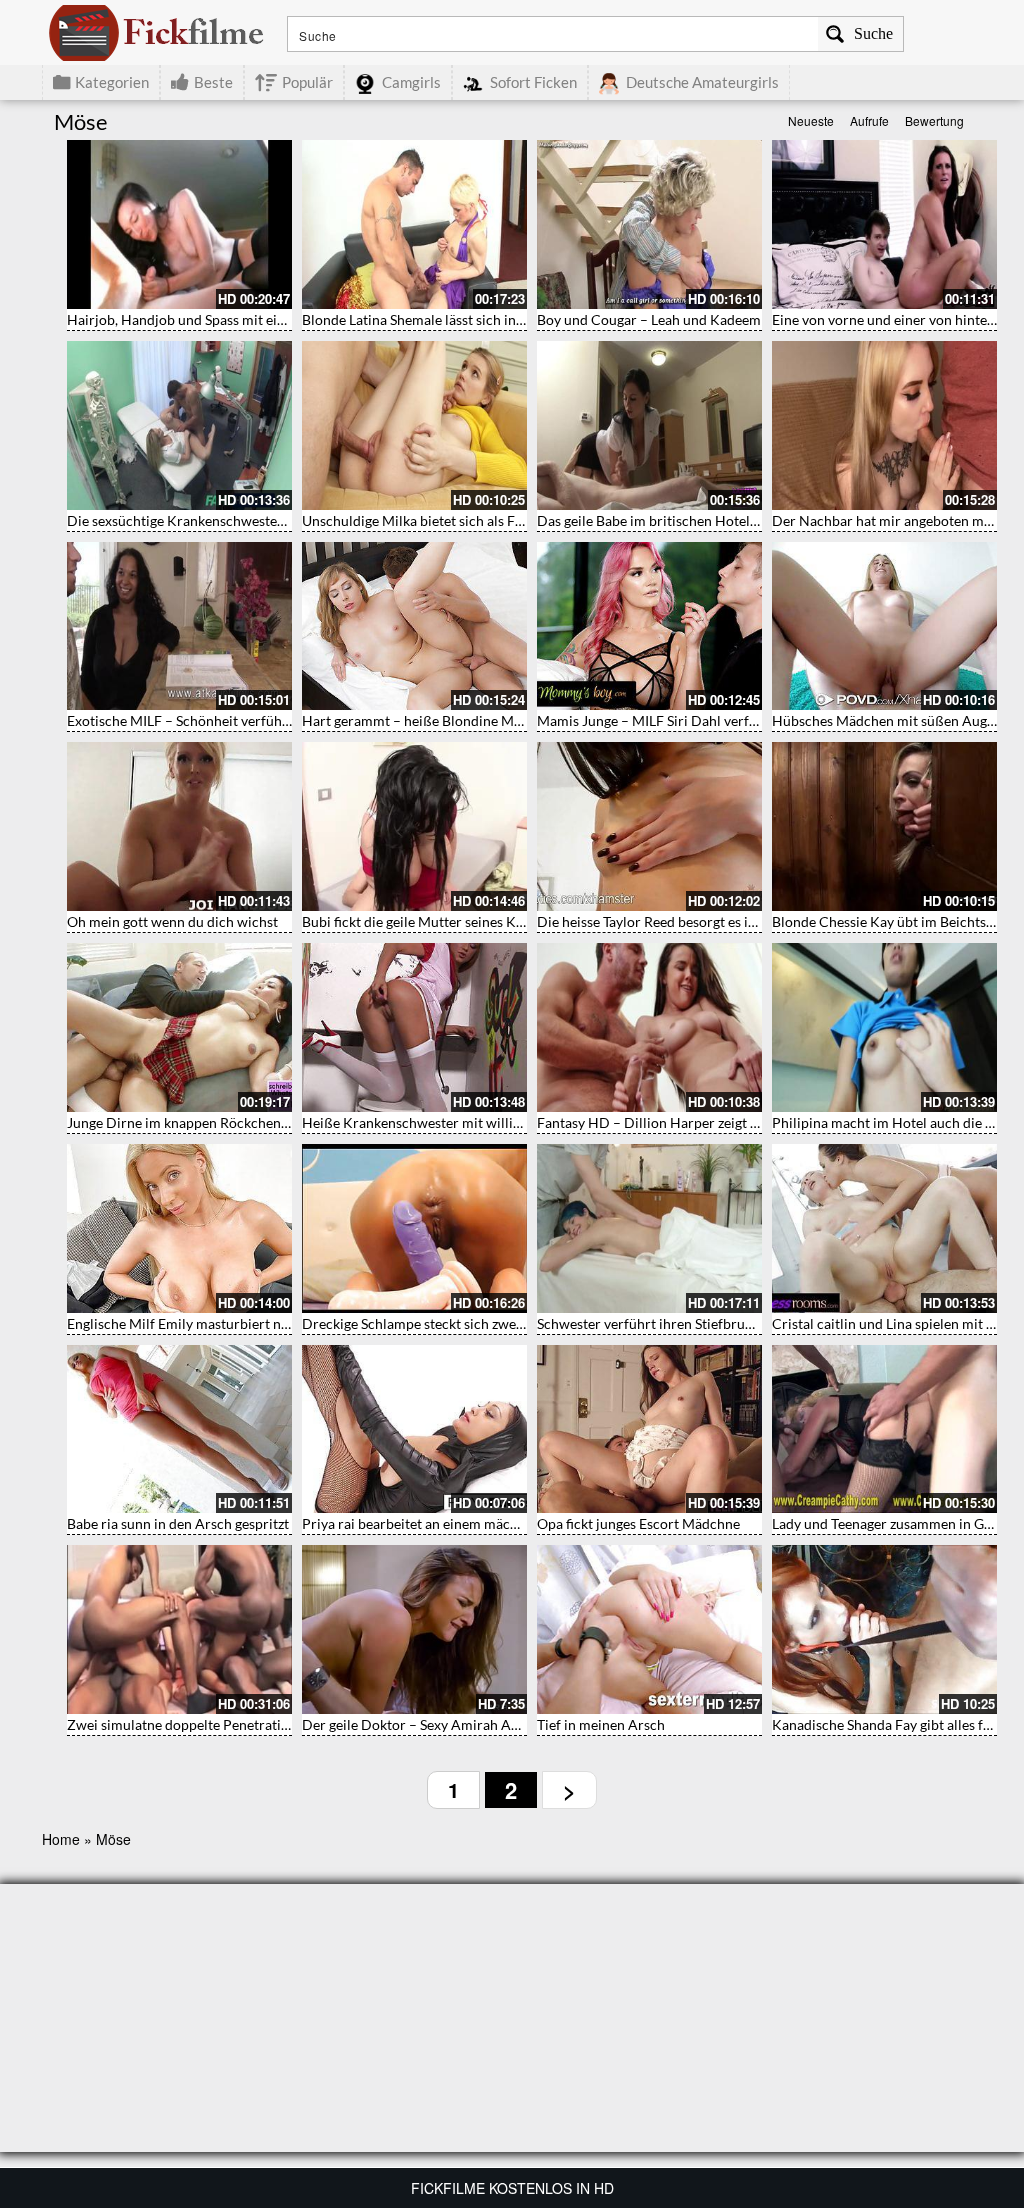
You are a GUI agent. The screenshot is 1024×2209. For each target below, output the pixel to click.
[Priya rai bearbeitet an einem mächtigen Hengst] (414, 1429)
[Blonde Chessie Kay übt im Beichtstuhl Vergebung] (884, 826)
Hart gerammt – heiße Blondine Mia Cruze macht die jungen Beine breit (523, 720)
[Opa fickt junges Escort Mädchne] (649, 1429)
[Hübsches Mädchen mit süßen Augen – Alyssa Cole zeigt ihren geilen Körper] (884, 626)
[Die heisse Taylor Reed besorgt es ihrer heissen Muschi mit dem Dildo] (649, 826)
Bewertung (934, 120)
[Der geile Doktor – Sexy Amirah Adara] (414, 1629)
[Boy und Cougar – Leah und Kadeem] (649, 224)
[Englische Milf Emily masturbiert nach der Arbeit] (179, 1228)
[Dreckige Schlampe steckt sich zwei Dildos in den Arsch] (414, 1228)
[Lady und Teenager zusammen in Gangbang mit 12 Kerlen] (884, 1429)
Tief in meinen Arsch (601, 1724)
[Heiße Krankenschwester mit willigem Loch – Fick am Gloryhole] (414, 1027)
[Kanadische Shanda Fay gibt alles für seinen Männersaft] (884, 1629)
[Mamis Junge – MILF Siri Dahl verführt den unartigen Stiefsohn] (649, 626)
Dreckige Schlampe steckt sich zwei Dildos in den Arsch (473, 1323)
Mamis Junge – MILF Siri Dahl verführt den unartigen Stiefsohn (731, 720)
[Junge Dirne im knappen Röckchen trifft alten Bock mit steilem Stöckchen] (179, 1027)
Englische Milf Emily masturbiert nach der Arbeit (218, 1323)
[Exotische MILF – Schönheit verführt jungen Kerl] (179, 626)
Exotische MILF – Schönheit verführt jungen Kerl (217, 720)
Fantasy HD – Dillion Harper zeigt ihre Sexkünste (688, 1122)
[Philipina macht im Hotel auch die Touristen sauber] (884, 1027)
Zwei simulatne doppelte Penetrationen (189, 1724)
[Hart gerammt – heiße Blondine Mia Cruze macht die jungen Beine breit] (414, 626)
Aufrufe (869, 120)
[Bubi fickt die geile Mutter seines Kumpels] (414, 826)
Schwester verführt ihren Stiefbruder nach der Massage (708, 1323)
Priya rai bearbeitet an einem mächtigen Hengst (449, 1523)
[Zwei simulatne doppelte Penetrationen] (179, 1629)
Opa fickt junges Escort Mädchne (638, 1523)
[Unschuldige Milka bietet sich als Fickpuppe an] (414, 425)
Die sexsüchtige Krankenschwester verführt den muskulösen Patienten (285, 520)
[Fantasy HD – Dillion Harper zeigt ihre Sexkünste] (649, 1027)
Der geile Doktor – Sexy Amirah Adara (420, 1724)
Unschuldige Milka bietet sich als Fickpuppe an (446, 520)
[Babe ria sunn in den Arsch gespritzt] (179, 1429)
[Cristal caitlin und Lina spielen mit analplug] (884, 1228)
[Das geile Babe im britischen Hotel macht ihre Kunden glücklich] (649, 425)
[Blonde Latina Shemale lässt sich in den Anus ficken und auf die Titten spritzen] (414, 224)
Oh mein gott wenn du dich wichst (172, 921)
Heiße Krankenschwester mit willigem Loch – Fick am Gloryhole (500, 1122)
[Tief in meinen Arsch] (649, 1629)
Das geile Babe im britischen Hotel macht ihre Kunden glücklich (734, 520)
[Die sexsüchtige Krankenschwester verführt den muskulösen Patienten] (179, 425)
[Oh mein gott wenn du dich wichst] (179, 826)
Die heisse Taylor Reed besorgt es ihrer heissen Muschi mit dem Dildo (751, 921)
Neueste (811, 120)
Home (61, 1839)
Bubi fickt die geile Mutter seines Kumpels (431, 921)
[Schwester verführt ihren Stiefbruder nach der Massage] (649, 1228)
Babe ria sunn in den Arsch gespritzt (178, 1523)
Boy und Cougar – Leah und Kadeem (649, 319)
